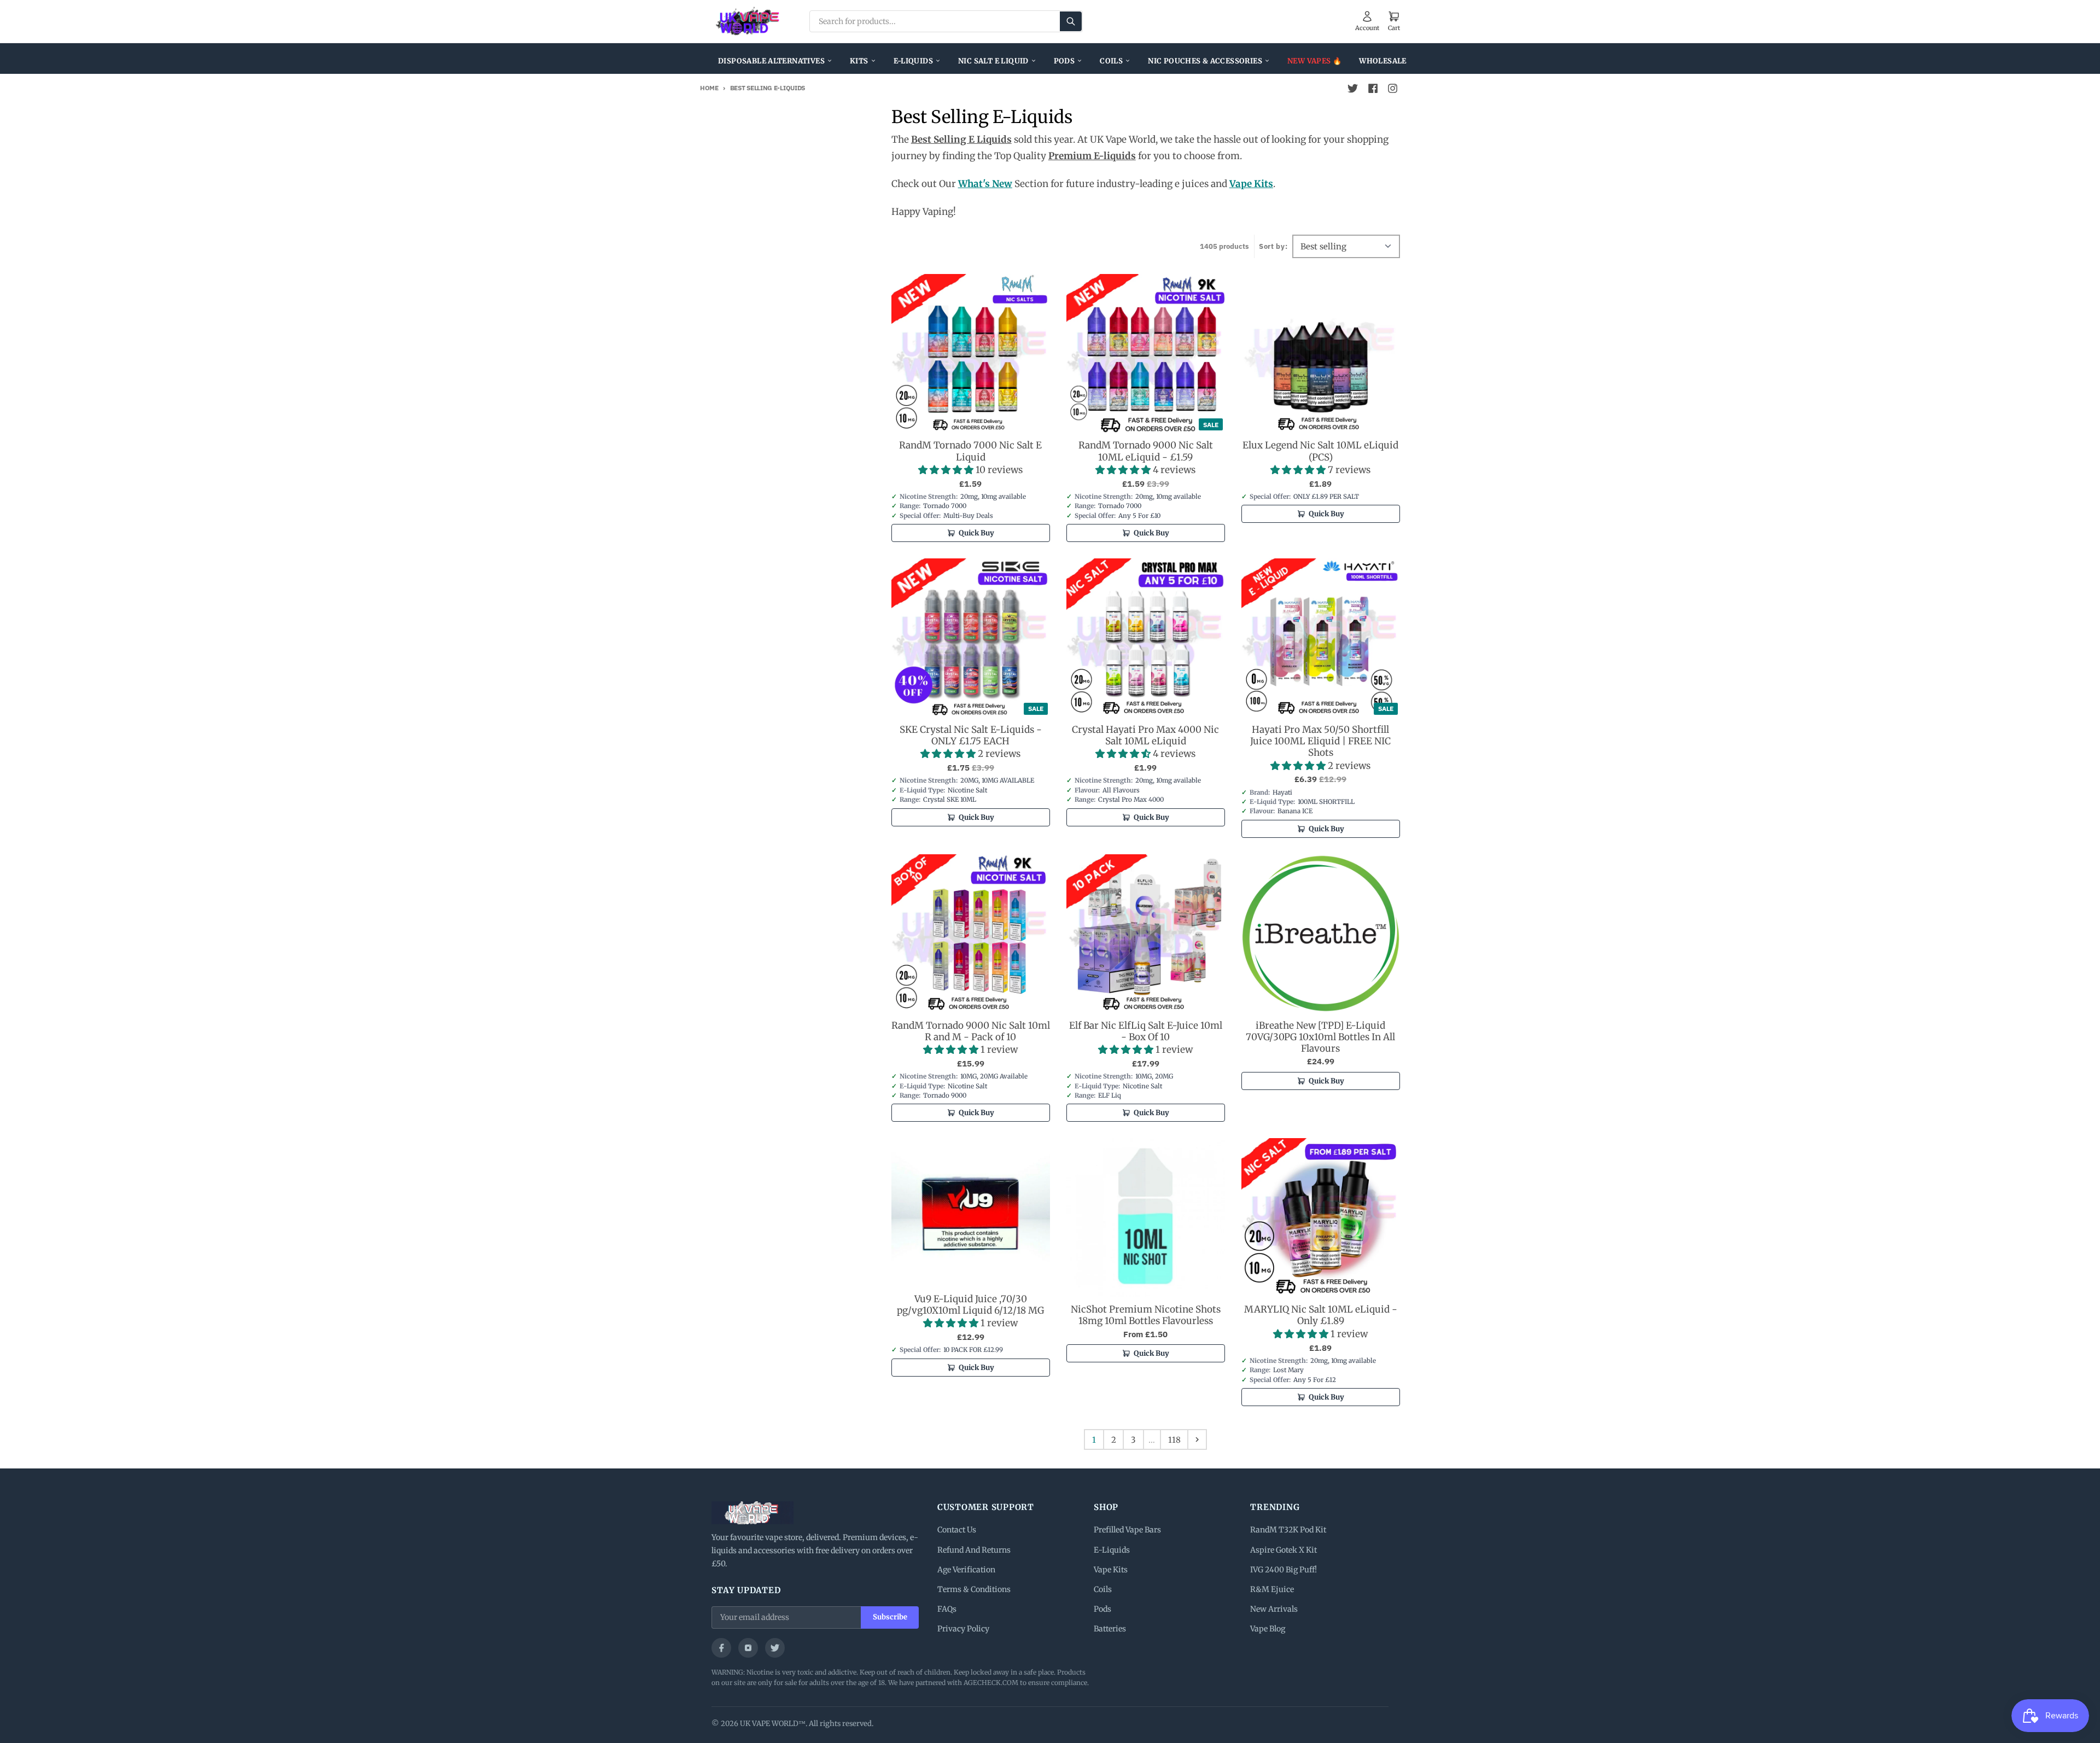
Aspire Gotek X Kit (1284, 1550)
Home (709, 88)
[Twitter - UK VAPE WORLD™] (1353, 89)
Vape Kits (1111, 1570)
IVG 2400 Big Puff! (1284, 1570)
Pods (1064, 61)
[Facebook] (721, 1648)
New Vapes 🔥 (1314, 61)
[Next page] (1197, 1439)
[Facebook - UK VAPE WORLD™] (1373, 89)
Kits (859, 61)
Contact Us (957, 1530)
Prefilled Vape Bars (1127, 1530)
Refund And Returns (974, 1550)
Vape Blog (1268, 1629)
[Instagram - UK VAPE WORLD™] (1392, 89)
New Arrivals (1274, 1609)
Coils (1111, 61)
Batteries (1110, 1629)
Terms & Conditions (974, 1589)
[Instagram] (748, 1648)
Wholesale (1383, 61)
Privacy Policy (963, 1629)
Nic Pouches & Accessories (1205, 61)
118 (1174, 1440)
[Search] (1071, 21)
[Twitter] (775, 1648)
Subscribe (890, 1617)
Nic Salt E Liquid (993, 61)
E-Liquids (914, 61)
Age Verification (966, 1570)
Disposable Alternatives (771, 61)
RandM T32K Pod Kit (1288, 1530)
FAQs (947, 1609)
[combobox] (946, 21)
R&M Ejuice (1272, 1589)
